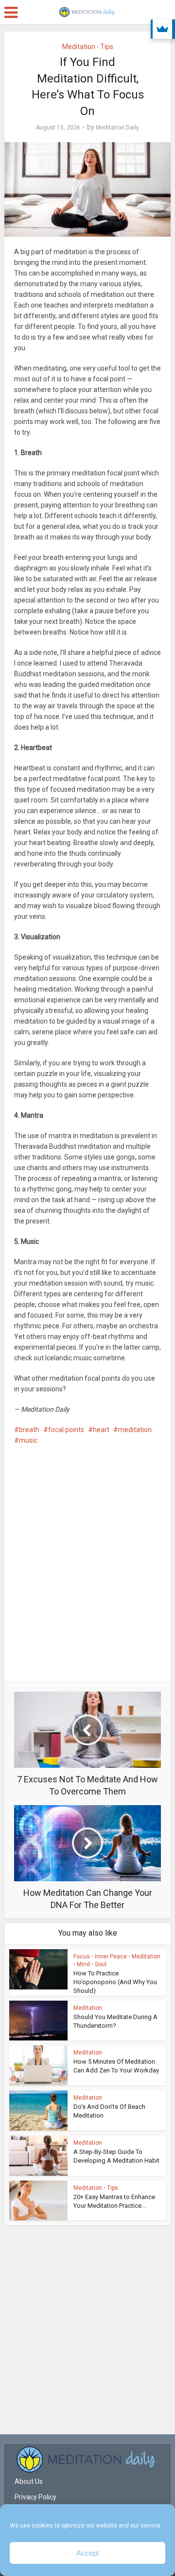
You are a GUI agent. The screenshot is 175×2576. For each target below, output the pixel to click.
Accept (87, 2553)
